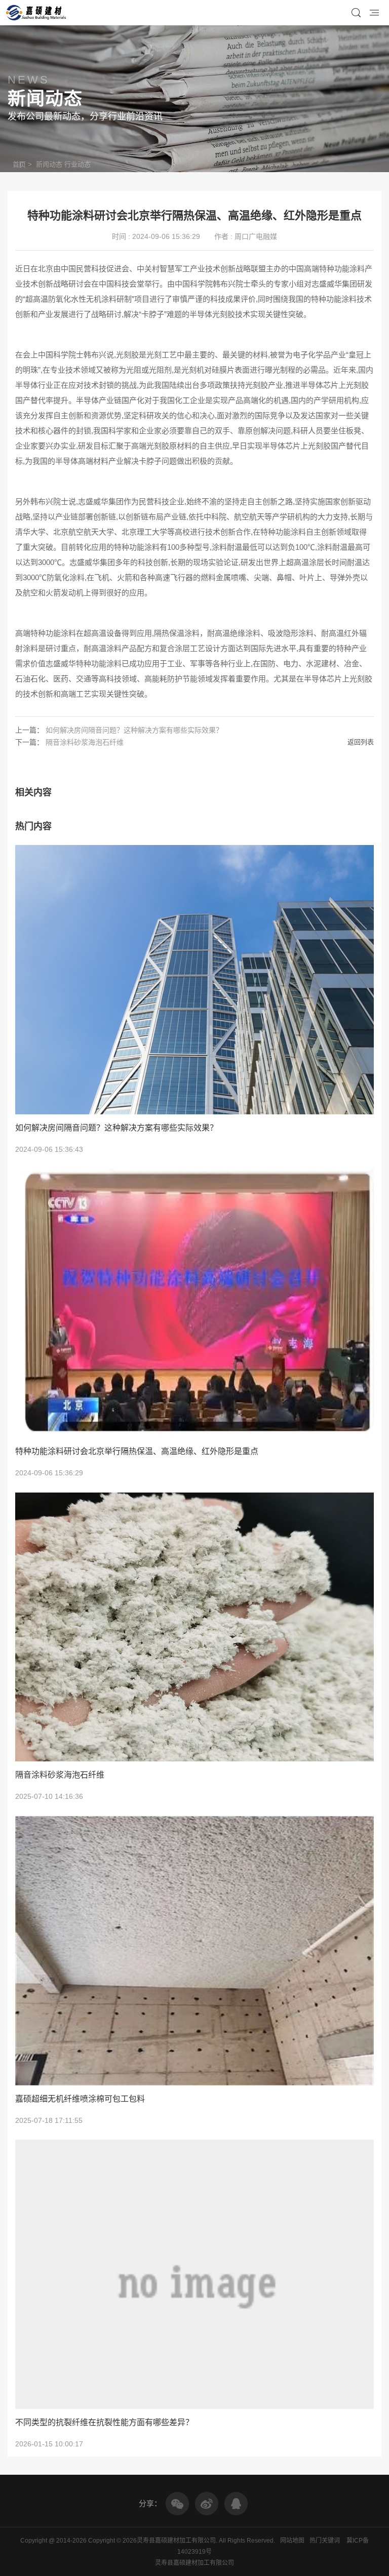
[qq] (236, 2504)
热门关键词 (325, 2541)
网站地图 (292, 2541)
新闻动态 (49, 164)
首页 (19, 164)
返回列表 (361, 742)
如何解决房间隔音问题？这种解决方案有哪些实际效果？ (134, 730)
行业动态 (77, 164)
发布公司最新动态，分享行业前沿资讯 (85, 116)
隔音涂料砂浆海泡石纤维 (85, 742)
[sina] (207, 2504)
